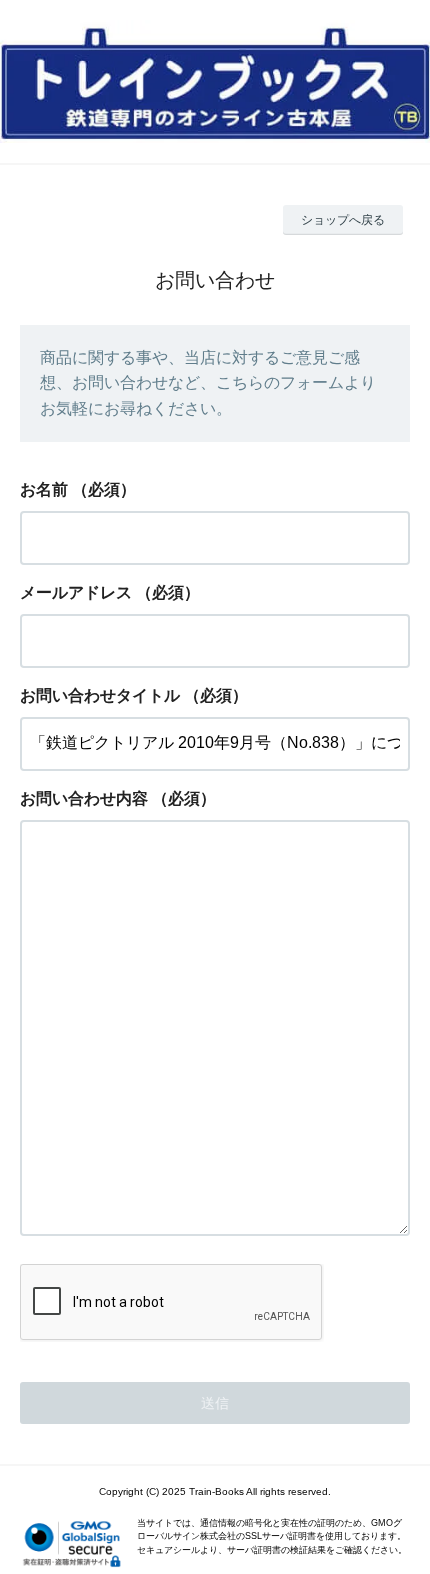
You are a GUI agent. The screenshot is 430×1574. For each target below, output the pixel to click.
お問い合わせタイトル (100, 695)
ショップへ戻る (343, 220)
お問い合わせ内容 (84, 798)
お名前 (44, 489)
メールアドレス (76, 592)
